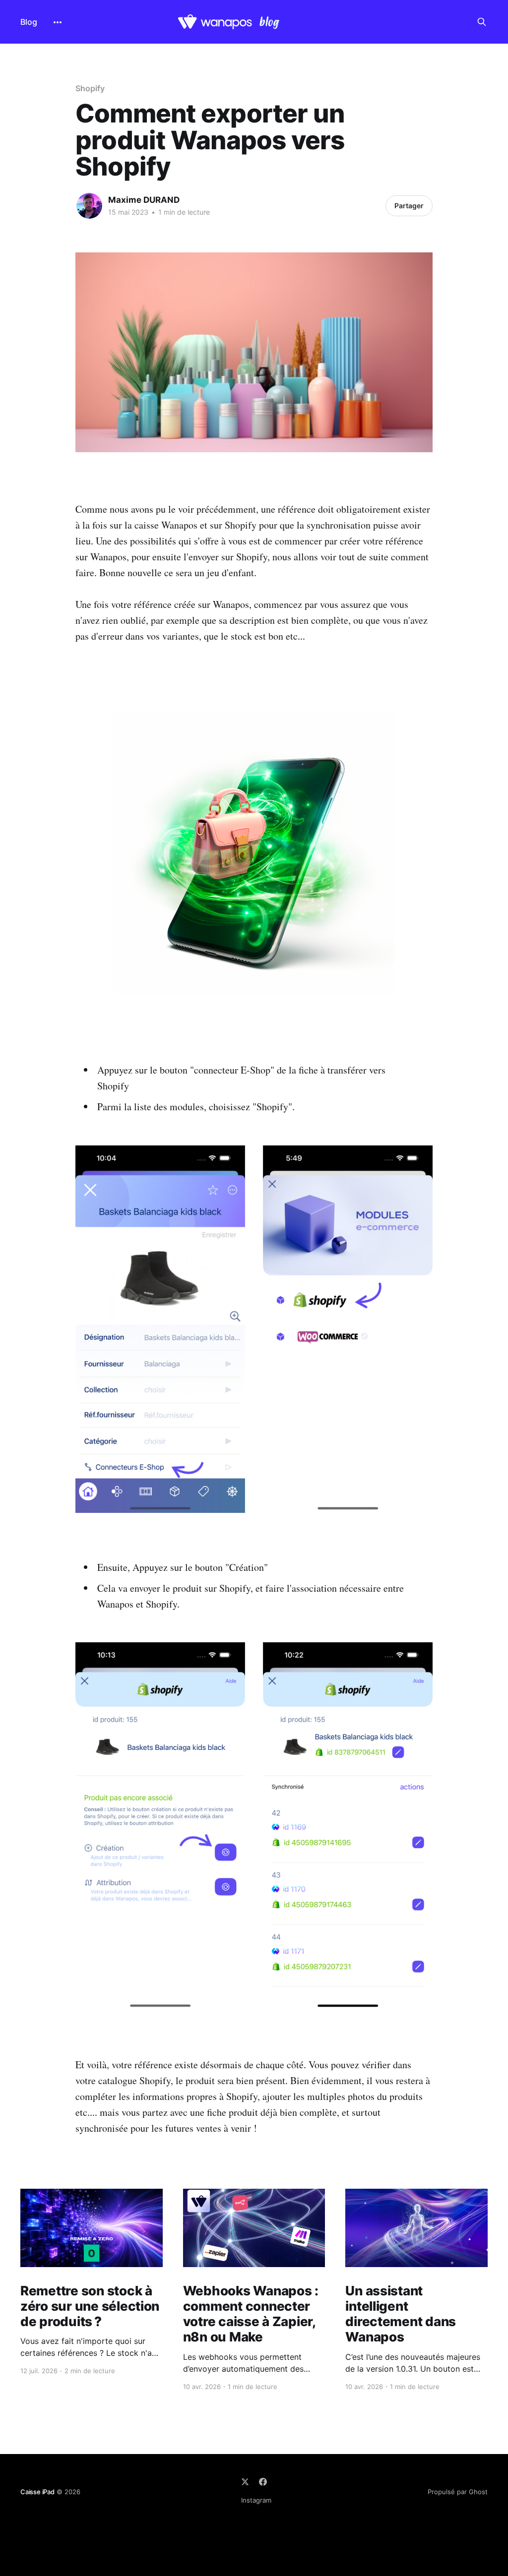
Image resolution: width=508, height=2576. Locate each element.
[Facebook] (263, 2482)
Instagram (256, 2500)
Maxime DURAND (144, 200)
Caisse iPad (37, 2492)
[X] (245, 2482)
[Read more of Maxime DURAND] (89, 206)
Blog (29, 22)
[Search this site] (482, 22)
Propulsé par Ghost (458, 2492)
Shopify (90, 88)
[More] (58, 22)
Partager (409, 206)
